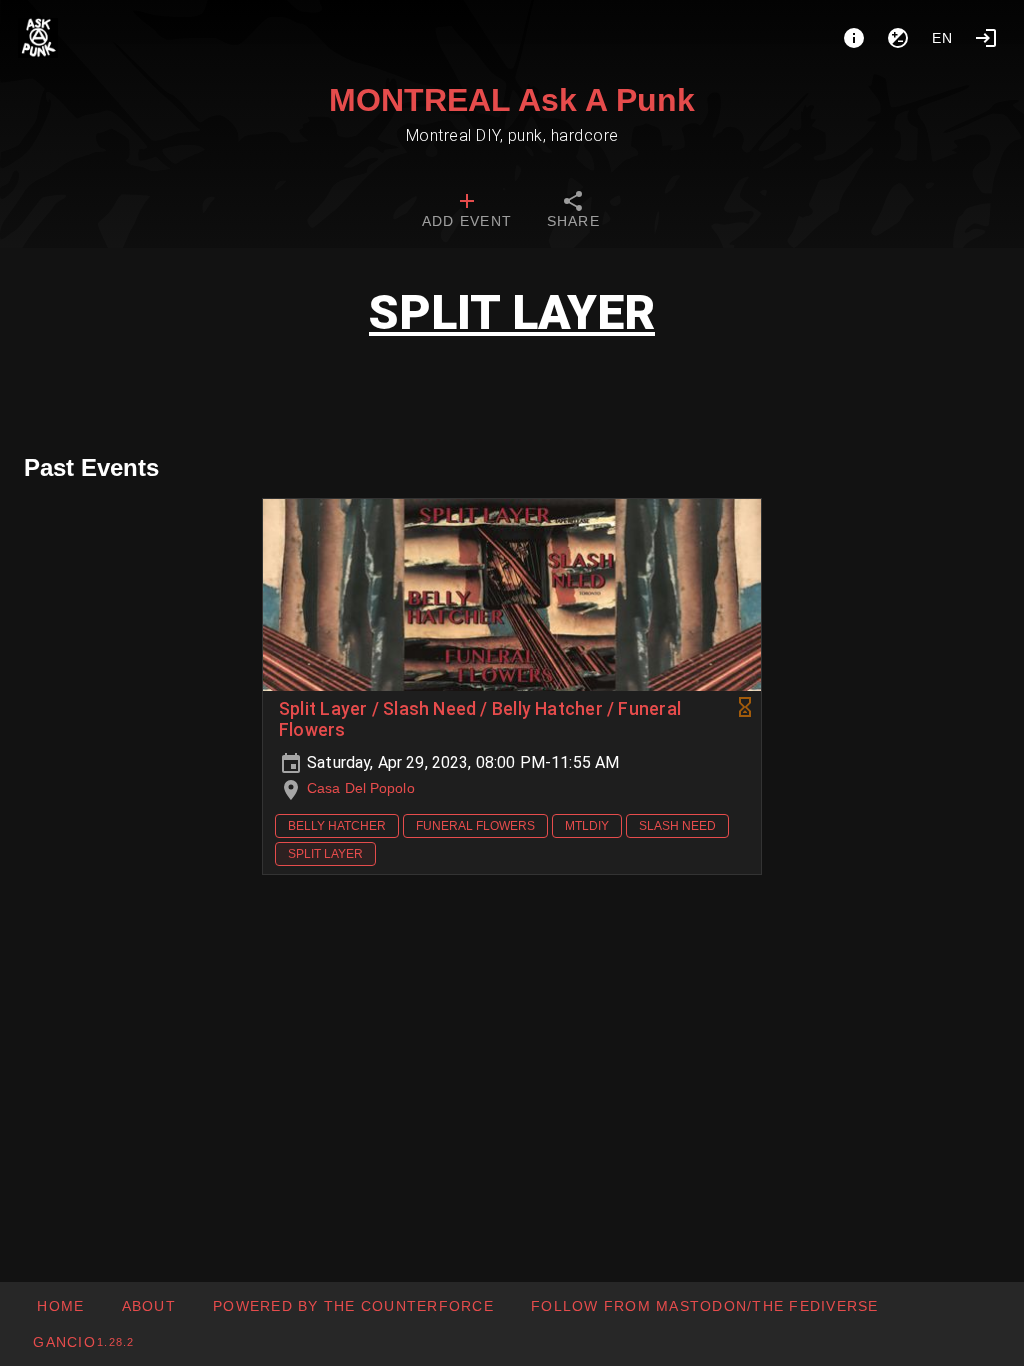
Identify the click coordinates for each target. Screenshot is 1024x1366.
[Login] (986, 38)
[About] (854, 38)
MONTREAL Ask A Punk (512, 100)
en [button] (943, 38)
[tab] (467, 212)
